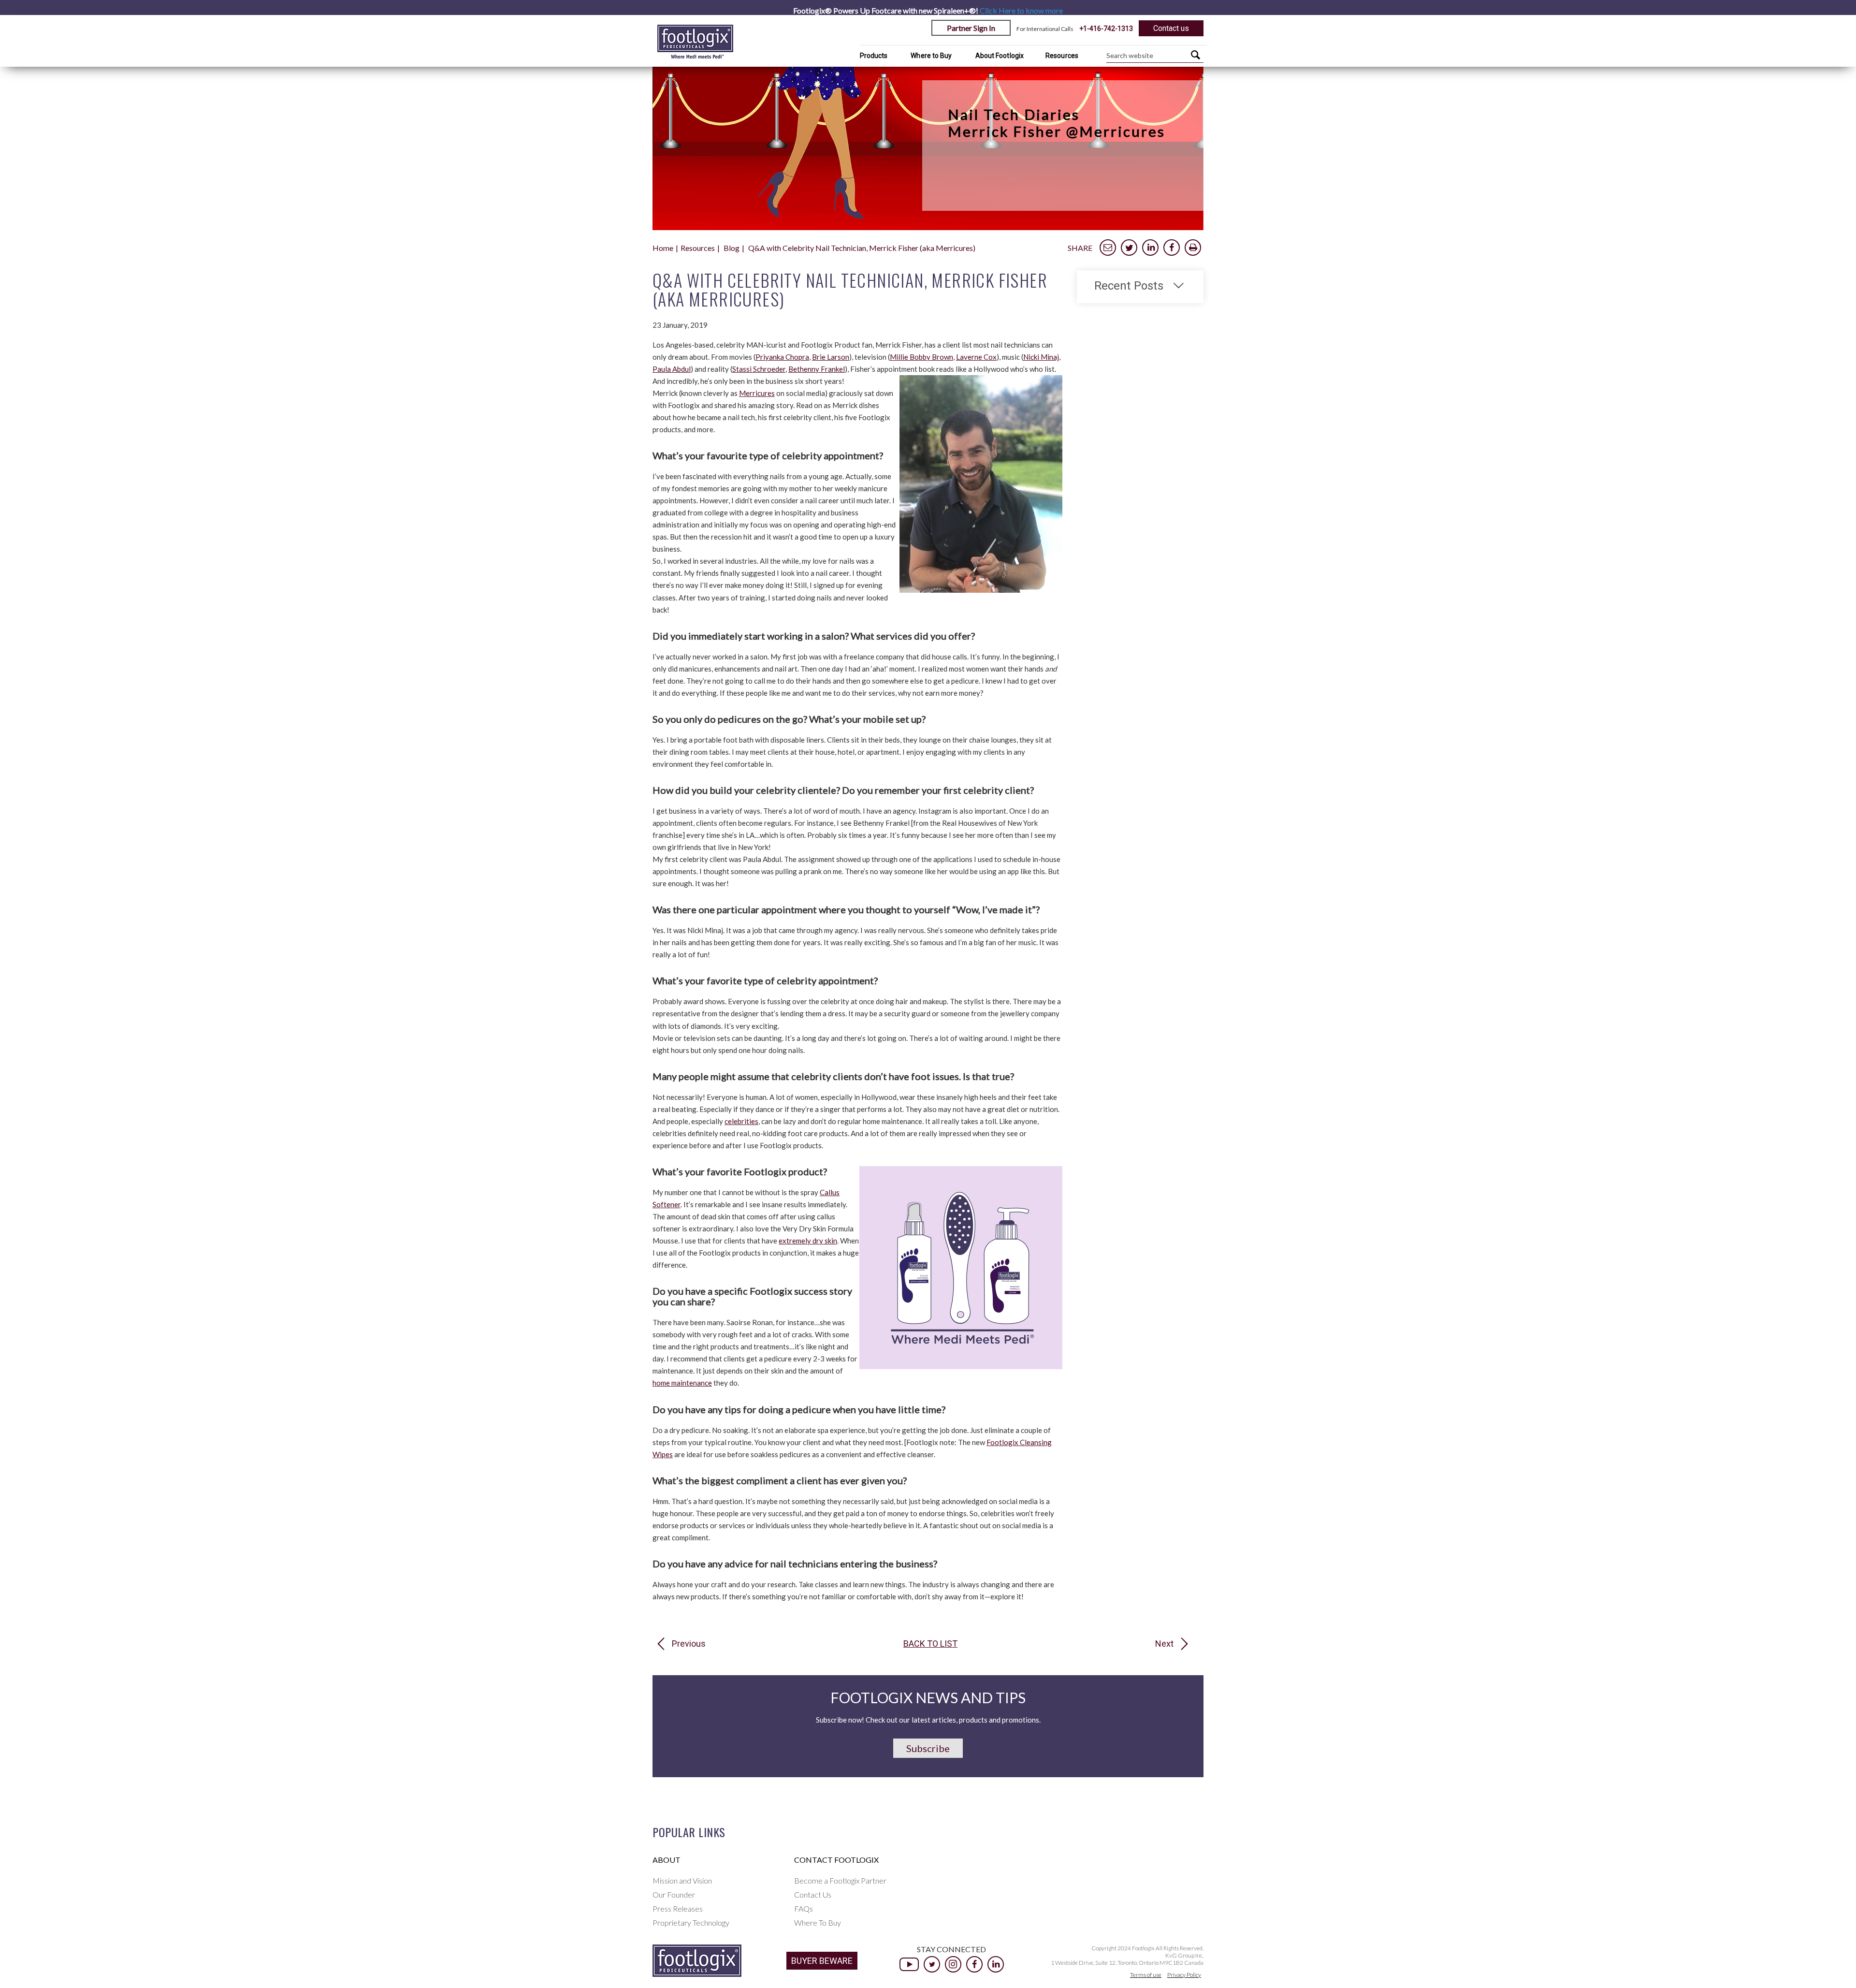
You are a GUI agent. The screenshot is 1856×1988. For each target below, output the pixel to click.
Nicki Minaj (1041, 357)
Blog (732, 248)
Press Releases (678, 1908)
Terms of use (1146, 1975)
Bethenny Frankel (817, 369)
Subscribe (928, 1748)
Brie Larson (831, 357)
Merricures (757, 393)
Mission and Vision (682, 1880)
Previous (689, 1644)
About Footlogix (1000, 56)
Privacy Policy (1184, 1975)
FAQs (804, 1908)
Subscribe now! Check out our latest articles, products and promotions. (928, 1720)
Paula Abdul (672, 369)
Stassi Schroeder (759, 369)
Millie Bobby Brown (921, 357)
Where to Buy (931, 56)
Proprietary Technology (691, 1922)
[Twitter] (932, 1964)
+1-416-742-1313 (1106, 29)
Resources (1062, 56)
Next (1164, 1644)
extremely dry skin (808, 1241)
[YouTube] (909, 1964)
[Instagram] (953, 1964)
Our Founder (674, 1894)
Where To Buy (818, 1922)
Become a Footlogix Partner (840, 1880)
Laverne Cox (976, 357)
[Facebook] (974, 1964)
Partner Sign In (971, 28)
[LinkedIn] (996, 1964)
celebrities (741, 1121)
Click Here (1021, 10)
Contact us (1171, 28)
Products (874, 56)
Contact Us (813, 1894)
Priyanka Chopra (782, 357)
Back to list (930, 1644)
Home (663, 248)
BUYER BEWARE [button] (822, 1961)
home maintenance (682, 1383)
